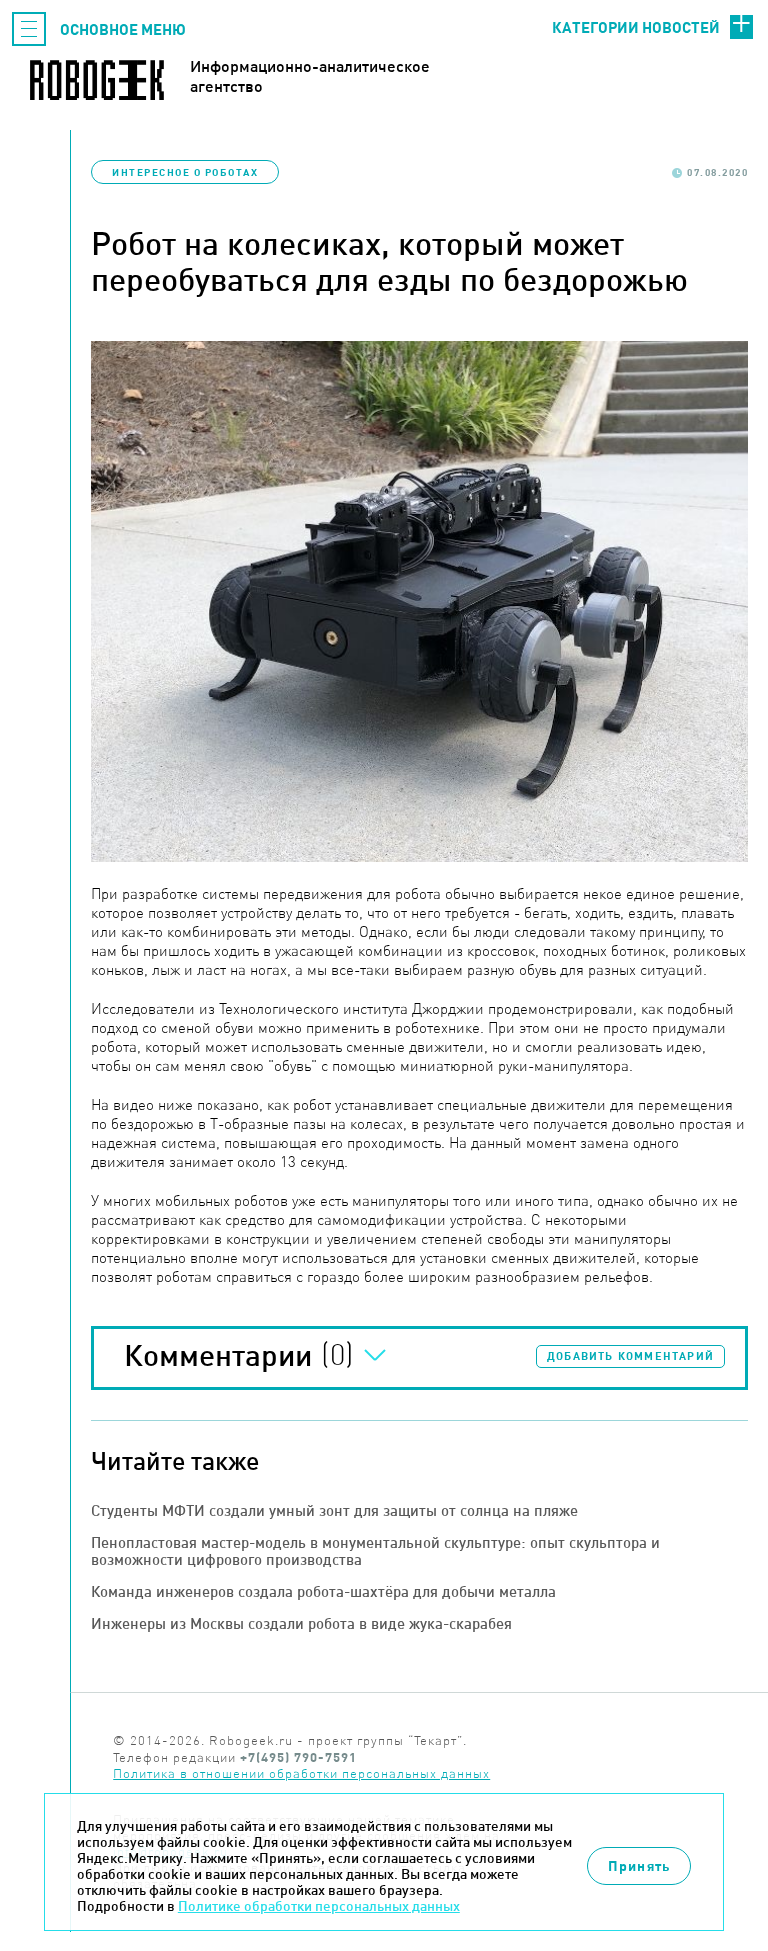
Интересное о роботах (185, 172)
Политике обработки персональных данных (319, 1906)
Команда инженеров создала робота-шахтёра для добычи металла (323, 1591)
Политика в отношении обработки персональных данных (301, 1773)
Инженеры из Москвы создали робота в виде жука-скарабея (301, 1623)
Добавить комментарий (630, 1356)
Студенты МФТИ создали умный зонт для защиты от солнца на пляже (334, 1510)
